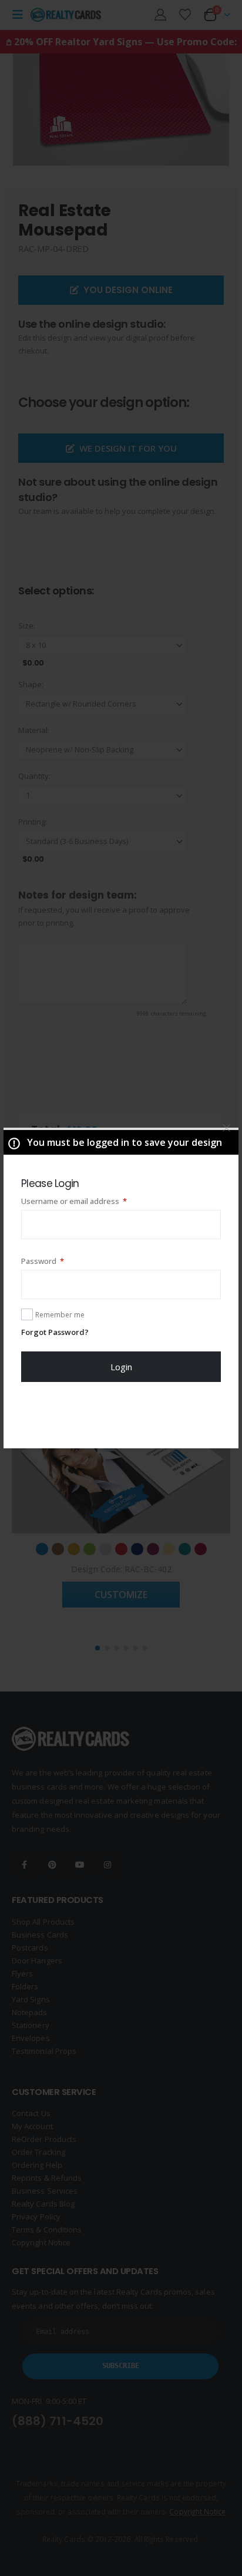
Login (121, 1367)
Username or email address (90, 1201)
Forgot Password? (55, 1332)
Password (59, 1261)
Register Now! (121, 1415)
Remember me (60, 1315)
